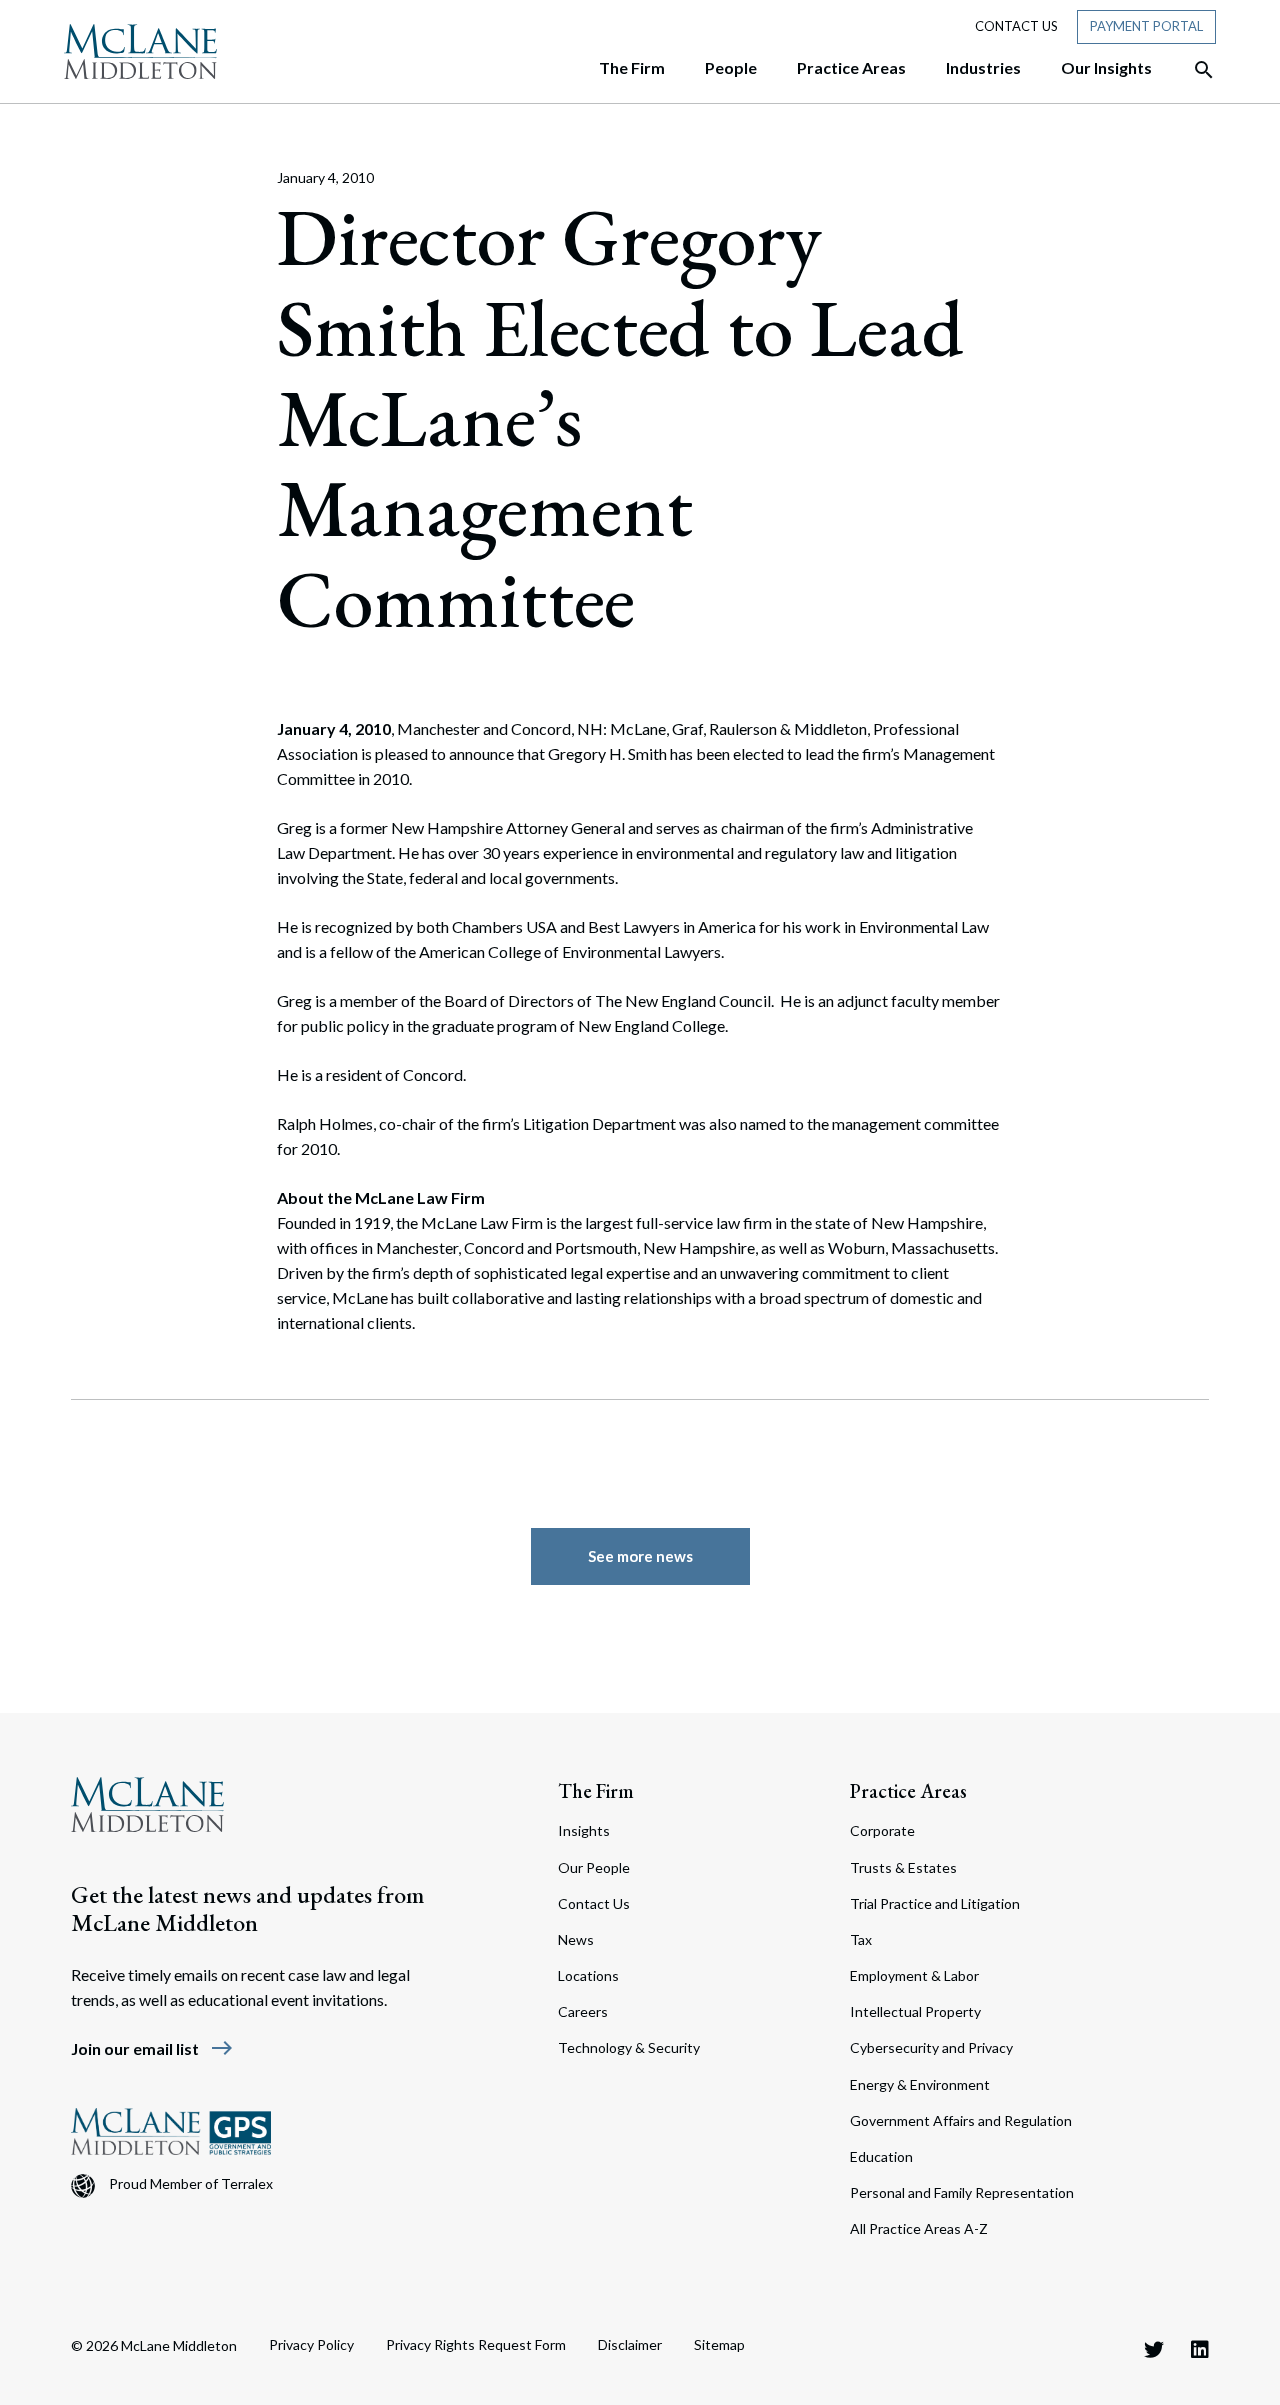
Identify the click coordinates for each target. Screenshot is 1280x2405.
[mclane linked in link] (1200, 2349)
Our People (594, 1867)
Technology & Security (629, 2047)
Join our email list (152, 2048)
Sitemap (719, 2344)
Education (881, 2156)
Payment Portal (1146, 26)
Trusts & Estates (903, 1867)
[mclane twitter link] (1154, 2349)
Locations (588, 1975)
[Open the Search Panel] (1194, 70)
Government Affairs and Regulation (961, 2120)
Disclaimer (630, 2344)
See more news (640, 1556)
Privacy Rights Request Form (476, 2344)
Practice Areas (908, 1791)
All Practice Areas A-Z (919, 2228)
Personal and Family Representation (962, 2192)
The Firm (596, 1791)
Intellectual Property (915, 2011)
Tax (861, 1939)
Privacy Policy (311, 2344)
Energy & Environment (920, 2084)
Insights (584, 1830)
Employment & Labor (914, 1975)
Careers (583, 2011)
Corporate (882, 1830)
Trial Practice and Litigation (935, 1903)
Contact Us (1016, 26)
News (576, 1939)
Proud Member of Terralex (191, 2183)
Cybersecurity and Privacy (931, 2047)
